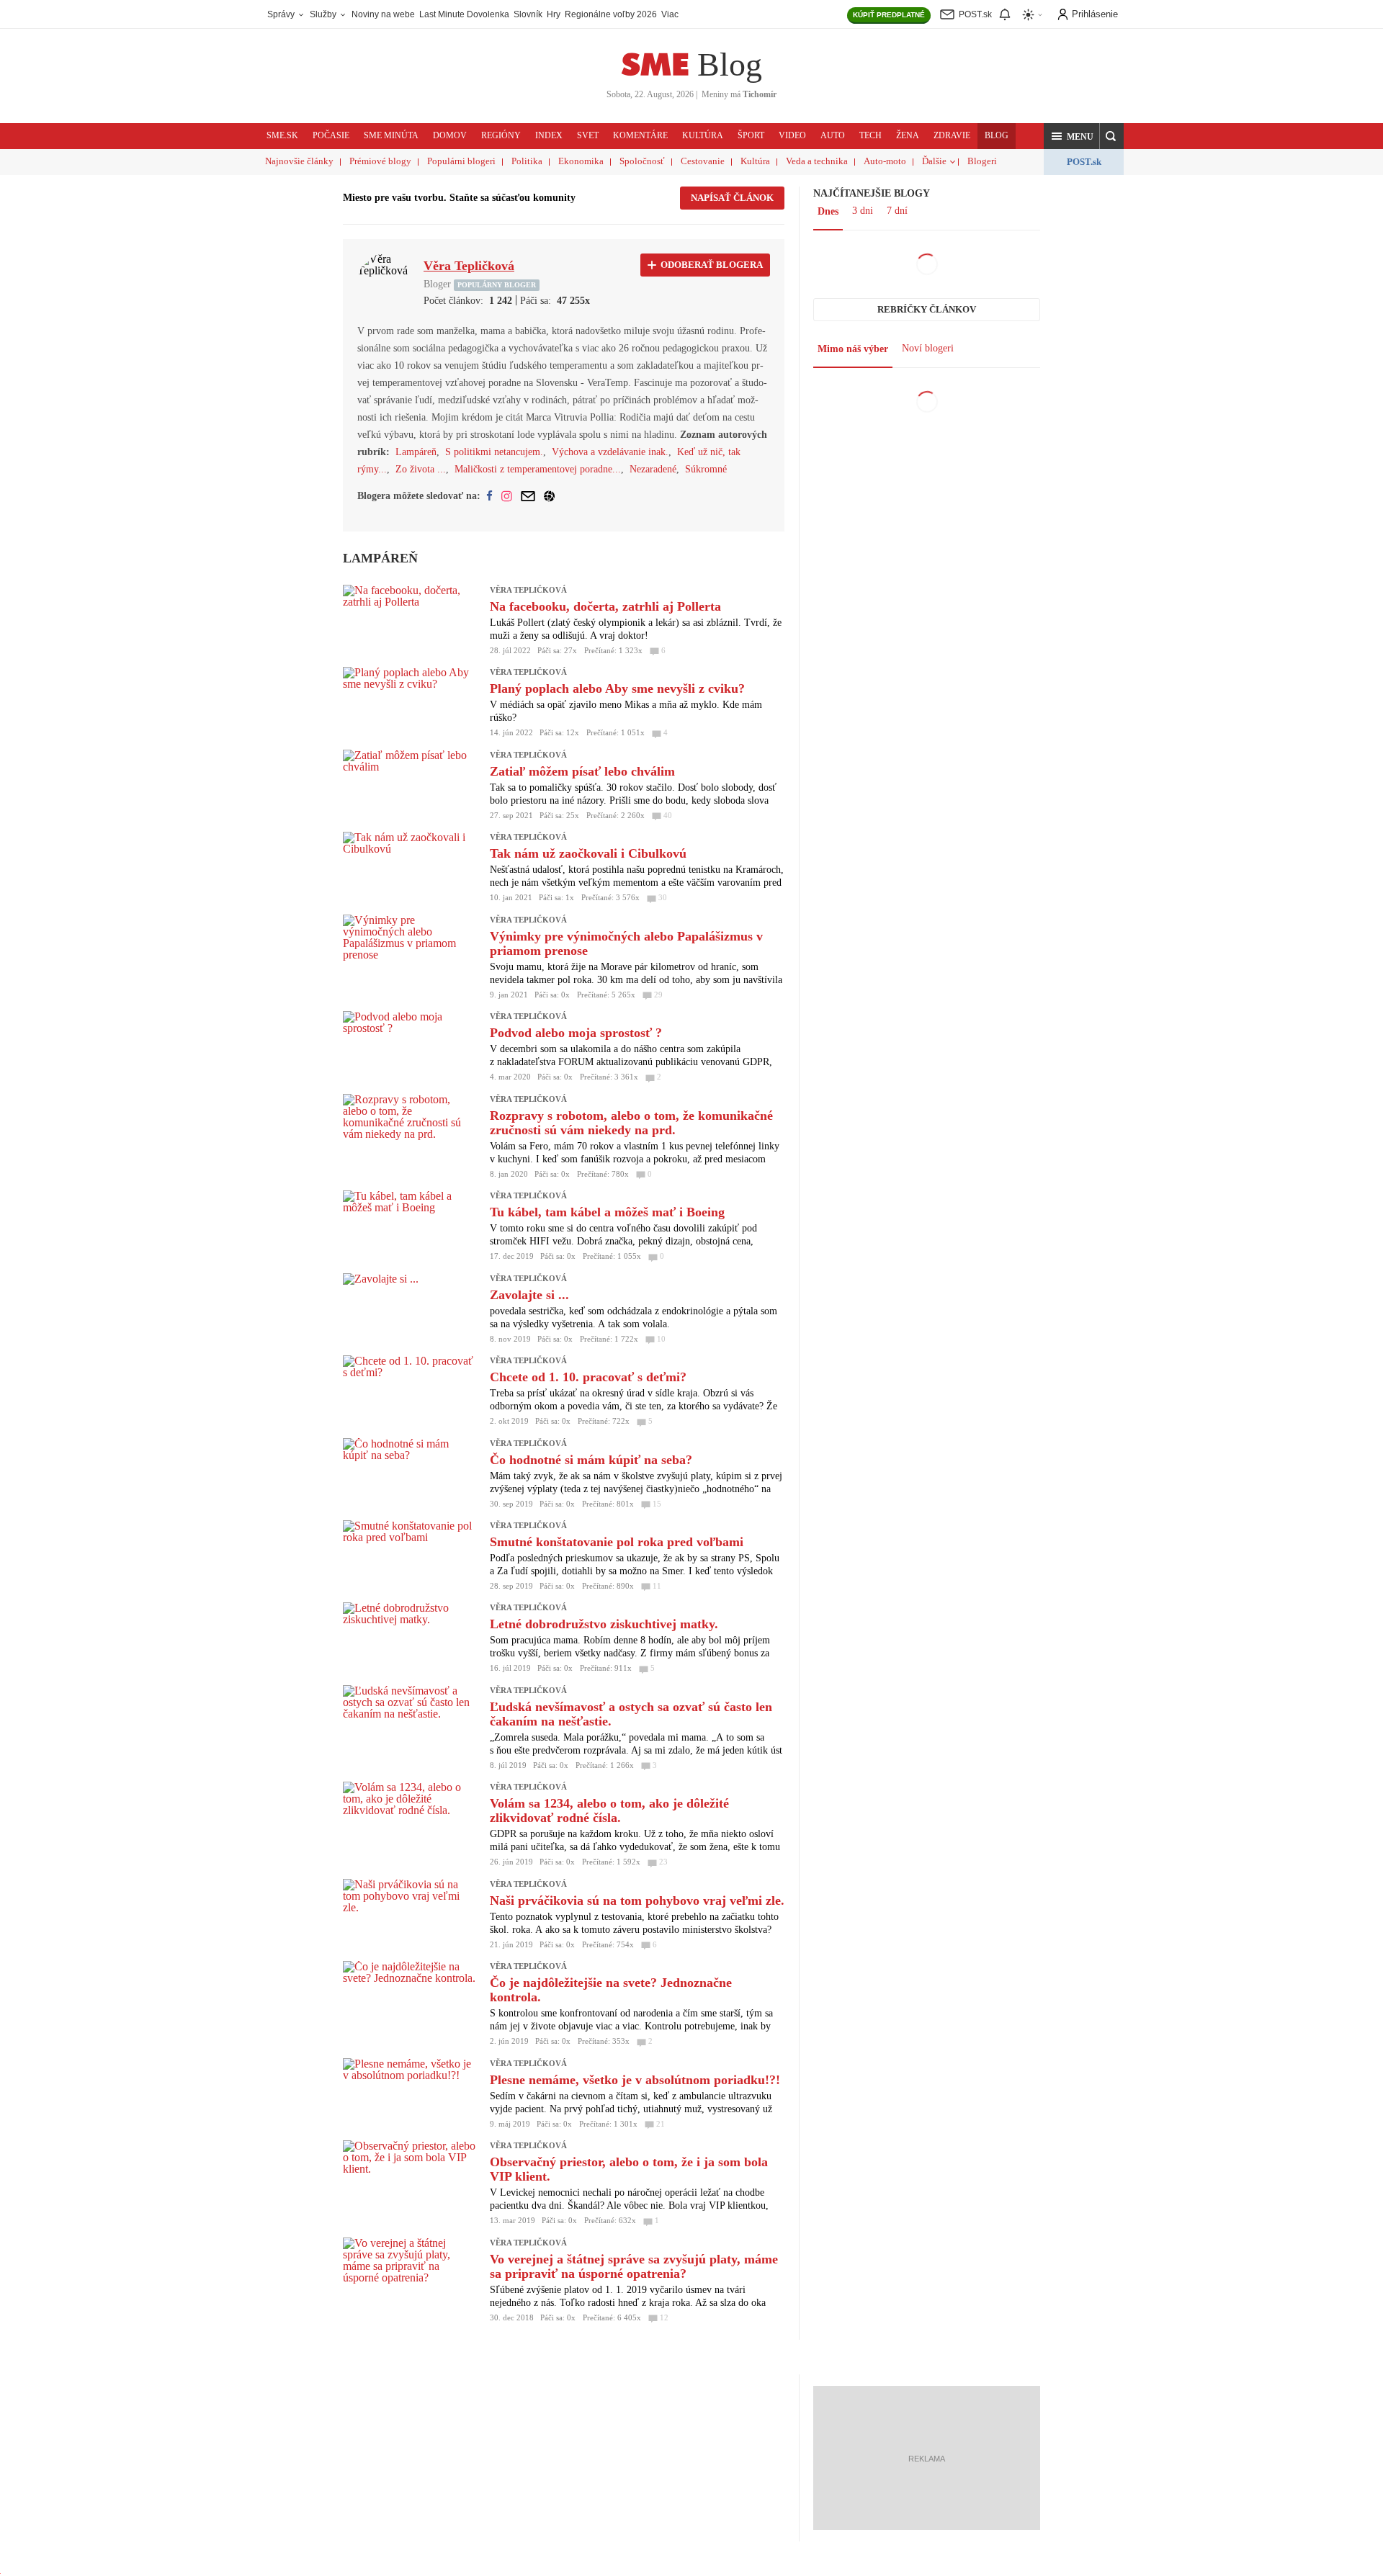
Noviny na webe (383, 14)
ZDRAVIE (952, 135)
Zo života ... (421, 469)
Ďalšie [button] (934, 161)
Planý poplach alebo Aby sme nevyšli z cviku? (617, 688)
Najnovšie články (299, 161)
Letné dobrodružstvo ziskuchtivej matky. (604, 1624)
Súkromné (706, 469)
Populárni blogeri (461, 161)
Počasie (331, 135)
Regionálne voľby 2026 (611, 14)
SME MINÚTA (391, 135)
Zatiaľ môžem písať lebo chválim (582, 771)
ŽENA (908, 135)
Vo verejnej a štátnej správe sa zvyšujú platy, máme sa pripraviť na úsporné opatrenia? (634, 2266)
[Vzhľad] (1033, 15)
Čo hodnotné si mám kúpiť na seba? (591, 1460)
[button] (1072, 136)
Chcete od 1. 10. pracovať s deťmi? (588, 1377)
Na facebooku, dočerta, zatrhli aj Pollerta (605, 606)
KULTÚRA (703, 135)
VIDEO (792, 135)
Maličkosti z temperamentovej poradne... (538, 469)
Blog (730, 64)
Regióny (501, 135)
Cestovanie (703, 161)
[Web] (549, 496)
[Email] (528, 496)
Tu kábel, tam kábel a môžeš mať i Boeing (607, 1212)
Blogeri (982, 161)
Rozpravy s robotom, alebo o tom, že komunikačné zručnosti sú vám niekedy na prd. (631, 1123)
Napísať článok (732, 198)
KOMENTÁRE (640, 135)
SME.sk (282, 135)
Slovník (528, 14)
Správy (282, 14)
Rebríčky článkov (927, 309)
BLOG (997, 135)
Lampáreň (416, 452)
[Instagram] (507, 496)
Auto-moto (885, 161)
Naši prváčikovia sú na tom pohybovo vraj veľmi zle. (637, 1900)
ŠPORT (751, 135)
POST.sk (1084, 162)
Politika (527, 161)
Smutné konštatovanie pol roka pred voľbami (617, 1542)
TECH (870, 135)
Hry (554, 14)
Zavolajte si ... (529, 1295)
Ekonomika (581, 161)
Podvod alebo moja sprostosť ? (576, 1033)
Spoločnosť (642, 161)
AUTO (833, 135)
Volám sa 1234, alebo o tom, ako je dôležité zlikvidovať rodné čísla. (609, 1810)
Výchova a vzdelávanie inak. (610, 452)
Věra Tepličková (528, 590)
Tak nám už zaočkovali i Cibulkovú (588, 853)
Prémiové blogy (380, 161)
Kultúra (755, 161)
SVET (588, 135)
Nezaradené (653, 469)
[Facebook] (489, 496)
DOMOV (450, 135)
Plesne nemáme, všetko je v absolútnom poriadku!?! (635, 2080)
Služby (324, 14)
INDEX (549, 135)
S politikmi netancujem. (494, 452)
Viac (670, 14)
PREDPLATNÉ (889, 15)
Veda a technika (817, 161)
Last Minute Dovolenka (464, 14)
